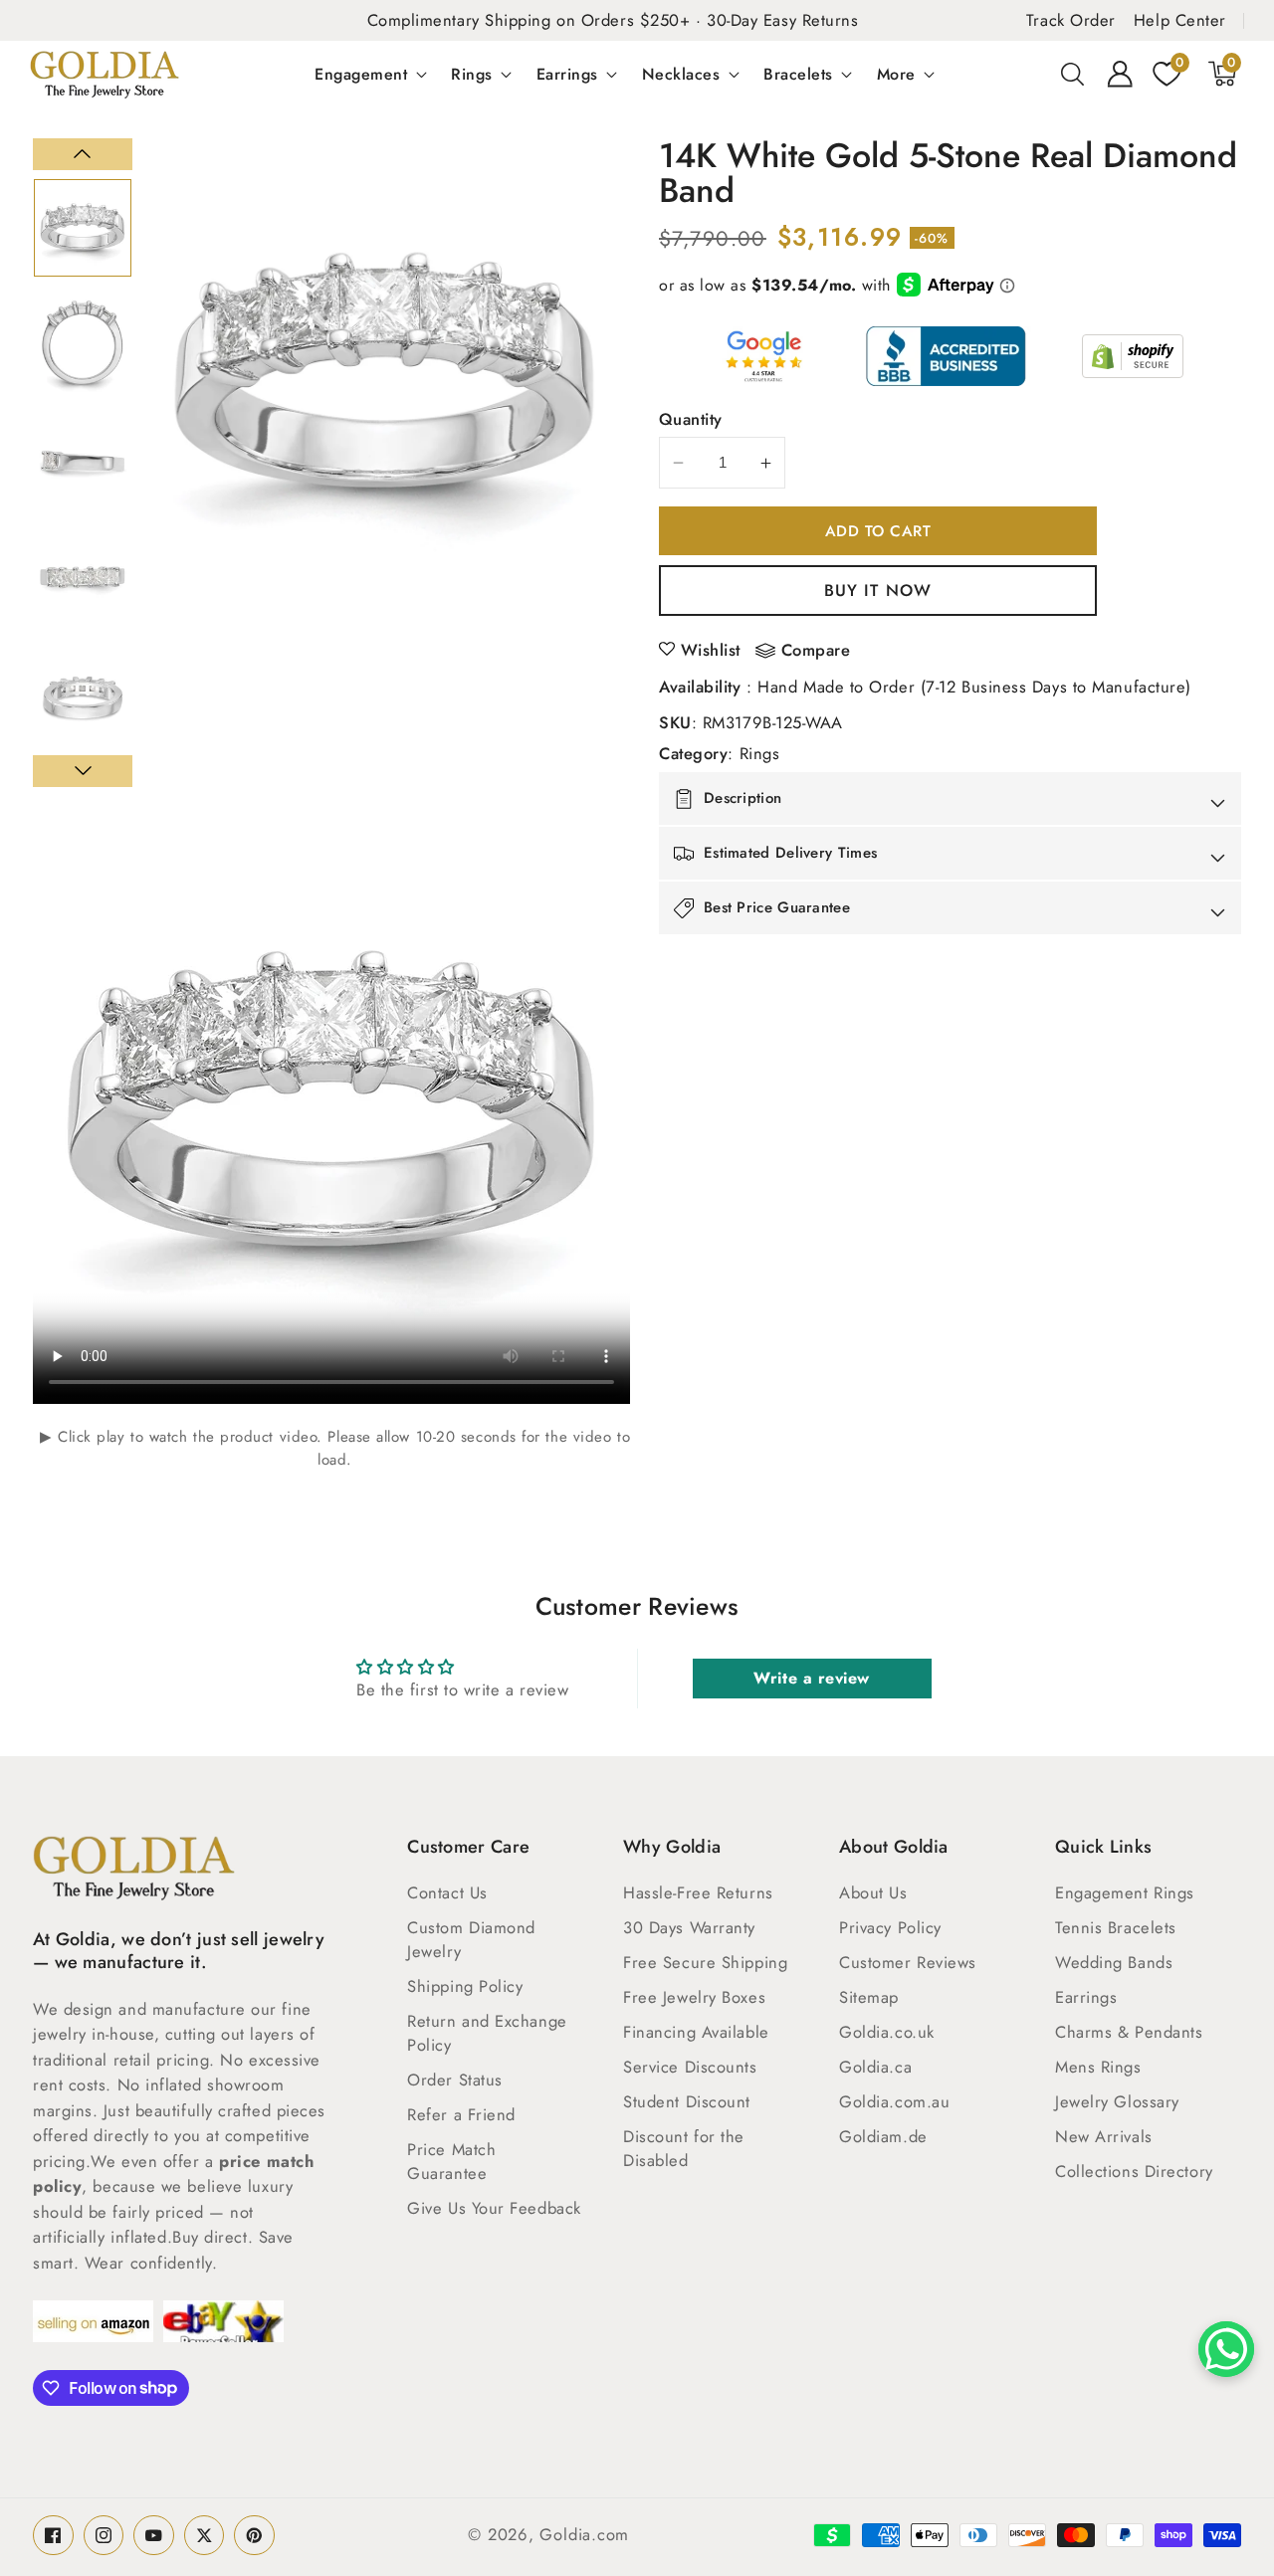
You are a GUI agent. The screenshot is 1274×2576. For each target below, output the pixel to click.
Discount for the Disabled (684, 2148)
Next (83, 771)
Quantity (691, 419)
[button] (1073, 74)
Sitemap (869, 1997)
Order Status (455, 2080)
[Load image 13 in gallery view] (83, 696)
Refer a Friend (461, 2114)
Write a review (812, 1678)
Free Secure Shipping (705, 1962)
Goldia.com (584, 2534)
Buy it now (878, 590)
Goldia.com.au (894, 2101)
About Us (873, 1892)
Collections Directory (1134, 2171)
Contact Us (447, 1892)
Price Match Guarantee (451, 2161)
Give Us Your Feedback (494, 2208)
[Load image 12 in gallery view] (83, 579)
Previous (83, 154)
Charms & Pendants (1129, 2032)
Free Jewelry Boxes (694, 1997)
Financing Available (696, 2032)
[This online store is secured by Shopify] (1133, 356)
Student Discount (687, 2101)
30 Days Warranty (689, 1927)
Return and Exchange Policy (487, 2033)
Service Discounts (690, 2067)
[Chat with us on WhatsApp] (1226, 2349)
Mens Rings (1098, 2067)
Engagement (361, 74)
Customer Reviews (908, 1962)
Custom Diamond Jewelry (471, 1939)
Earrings (567, 74)
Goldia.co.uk (887, 2032)
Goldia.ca (875, 2067)
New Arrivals (1104, 2136)
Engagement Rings (1125, 1892)
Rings (472, 74)
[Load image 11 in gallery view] (83, 463)
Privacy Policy (890, 1927)
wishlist (711, 650)
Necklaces (681, 74)
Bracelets (798, 74)
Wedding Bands (1114, 1962)
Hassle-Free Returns (698, 1892)
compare (816, 651)
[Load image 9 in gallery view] (83, 228)
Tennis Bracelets (1116, 1927)
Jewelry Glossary (1117, 2101)
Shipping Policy (465, 1986)
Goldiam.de (883, 2136)
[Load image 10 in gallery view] (83, 345)
